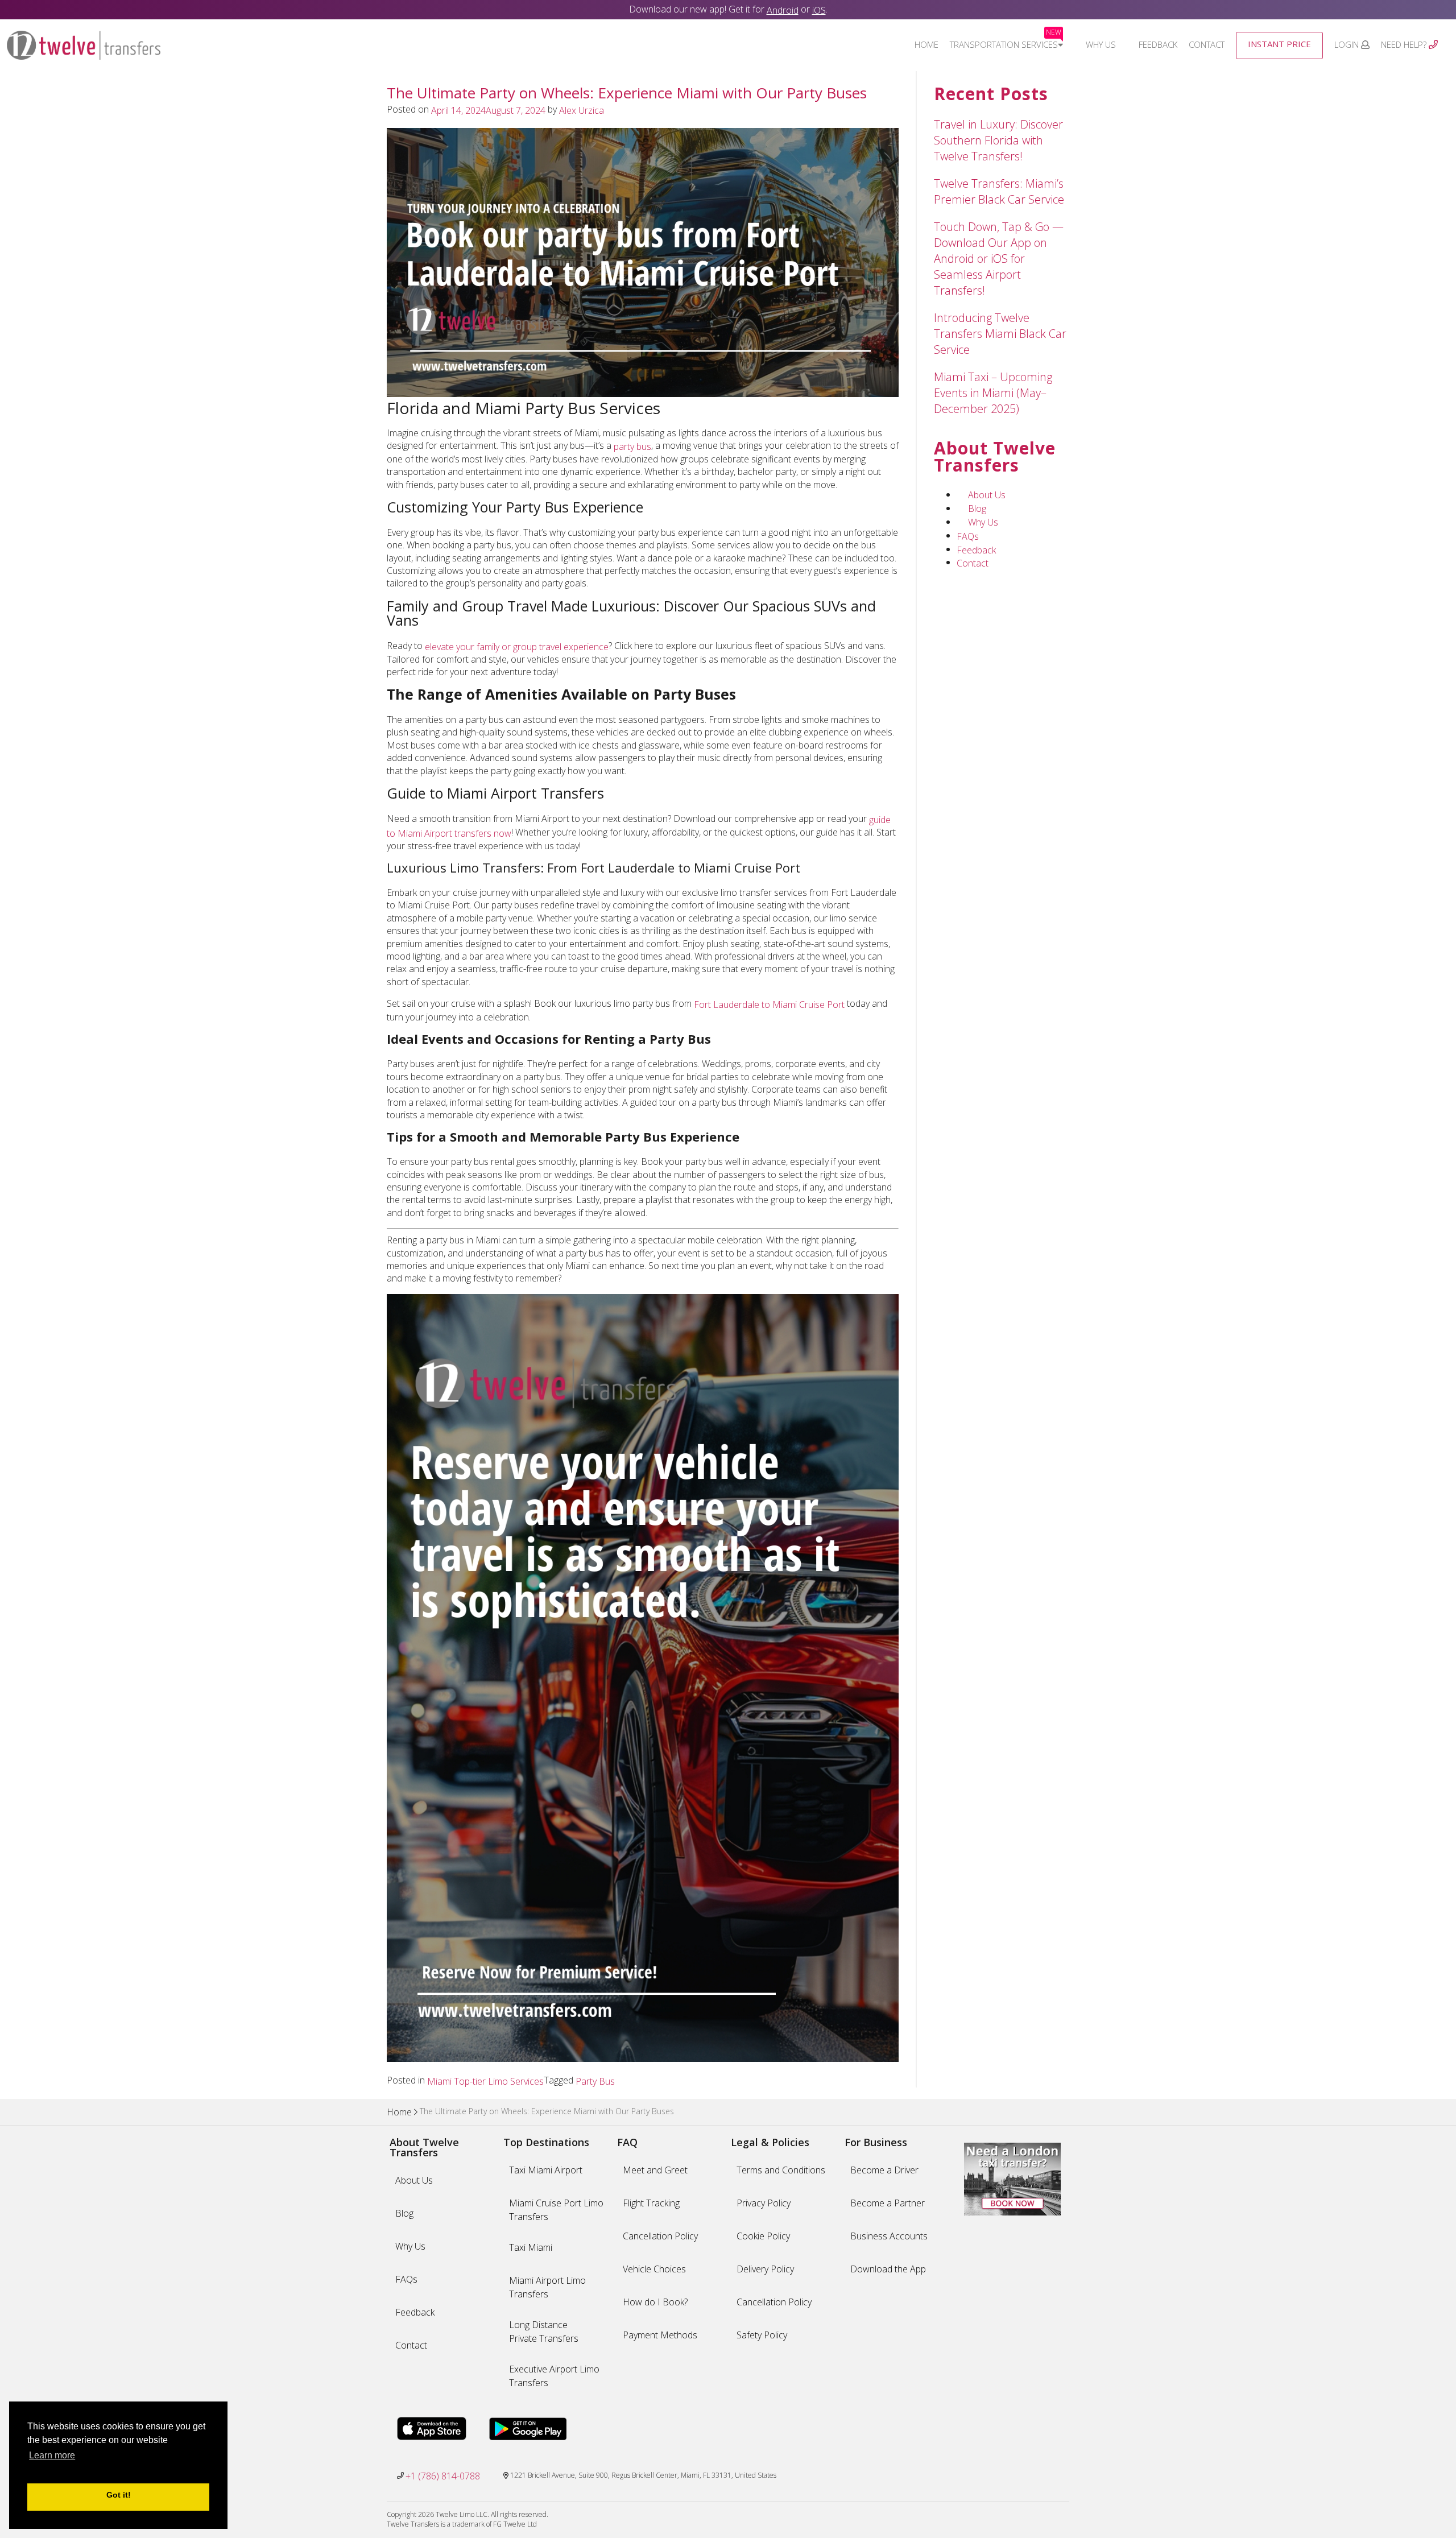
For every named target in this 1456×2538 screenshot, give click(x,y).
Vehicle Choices (654, 2269)
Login (1348, 44)
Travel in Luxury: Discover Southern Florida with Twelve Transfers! (998, 140)
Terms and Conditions (781, 2170)
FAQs (968, 536)
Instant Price (1279, 44)
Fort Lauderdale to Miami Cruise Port (768, 1005)
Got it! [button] (119, 2495)
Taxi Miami (531, 2247)
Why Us (1101, 44)
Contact (1207, 44)
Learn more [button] (52, 2455)
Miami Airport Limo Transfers (547, 2287)
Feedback (1158, 44)
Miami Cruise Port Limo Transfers (556, 2210)
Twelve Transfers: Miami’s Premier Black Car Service (999, 191)
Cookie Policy (763, 2236)
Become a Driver (884, 2170)
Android (783, 10)
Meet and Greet (655, 2170)
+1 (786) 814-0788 (443, 2476)
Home (926, 44)
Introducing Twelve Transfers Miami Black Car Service (1000, 334)
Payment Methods (660, 2335)
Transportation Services (1006, 44)
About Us (987, 495)
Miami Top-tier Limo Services (485, 2081)
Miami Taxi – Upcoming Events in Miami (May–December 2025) (993, 393)
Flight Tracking (651, 2203)
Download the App (888, 2269)
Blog (977, 509)
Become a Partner (888, 2203)
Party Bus (595, 2081)
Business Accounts (889, 2236)
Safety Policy (762, 2335)
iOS (819, 10)
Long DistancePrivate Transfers (544, 2332)
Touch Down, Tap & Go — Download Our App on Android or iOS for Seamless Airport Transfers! (999, 259)
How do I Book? (655, 2302)
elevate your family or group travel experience (517, 646)
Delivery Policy (765, 2269)
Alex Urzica (582, 110)
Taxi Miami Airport (546, 2170)
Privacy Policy (764, 2203)
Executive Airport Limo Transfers (554, 2376)
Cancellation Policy (660, 2236)
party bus (631, 447)
